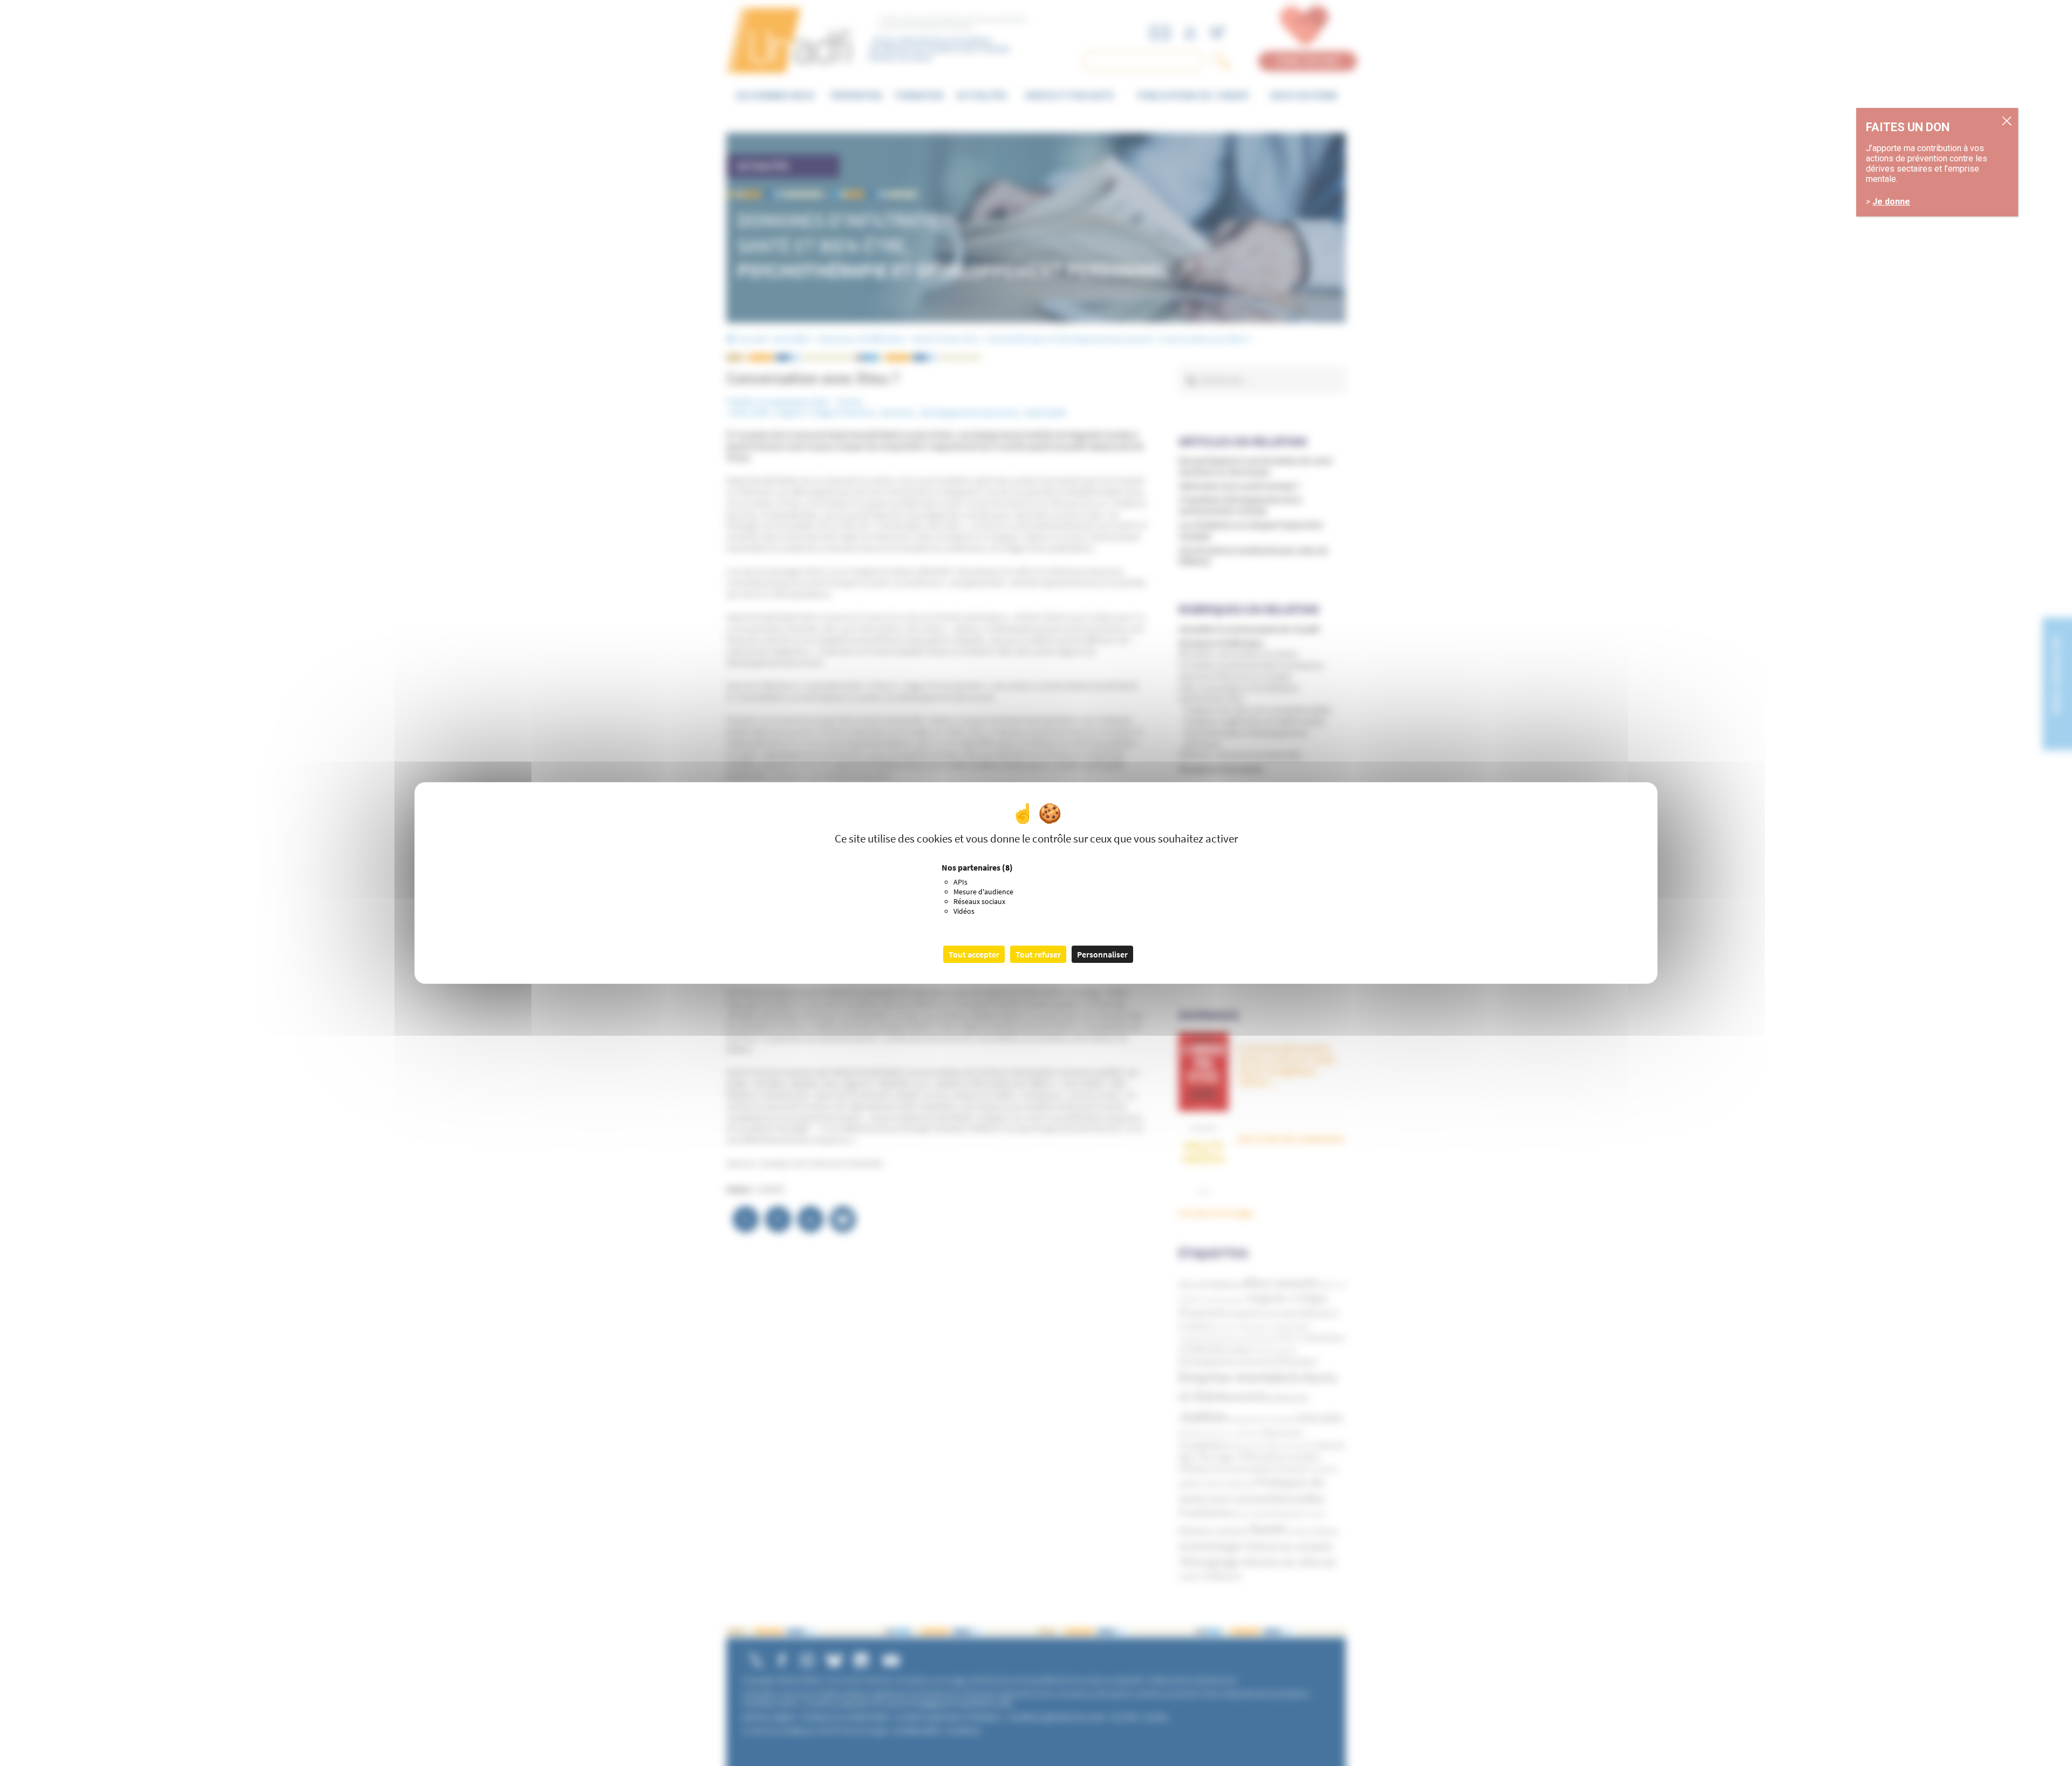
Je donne (1891, 202)
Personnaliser (1102, 954)
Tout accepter (974, 954)
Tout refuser (1038, 954)
